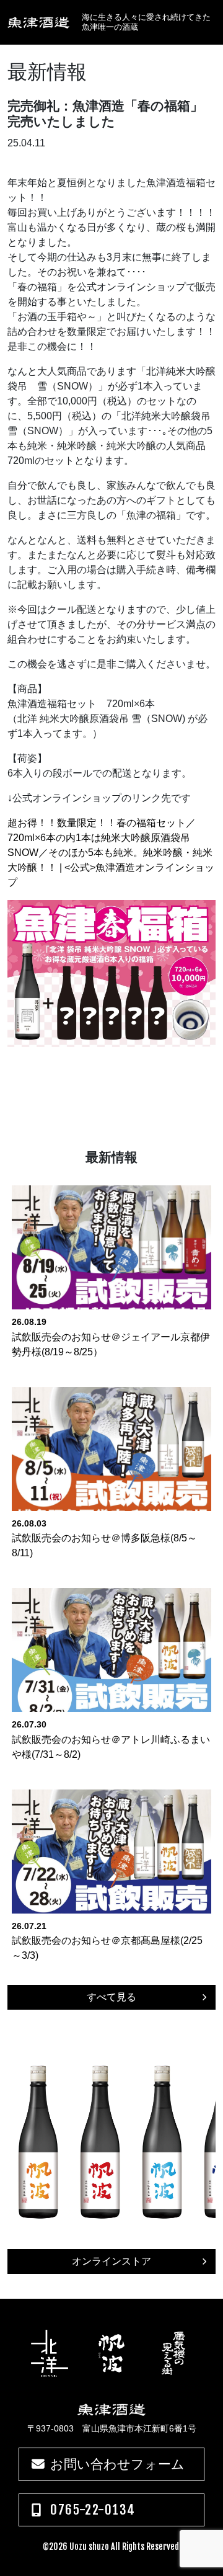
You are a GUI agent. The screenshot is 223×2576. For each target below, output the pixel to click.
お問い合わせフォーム (117, 2464)
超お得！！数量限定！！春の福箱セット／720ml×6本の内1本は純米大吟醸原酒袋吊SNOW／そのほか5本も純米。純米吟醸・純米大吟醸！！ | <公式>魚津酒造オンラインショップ (111, 853)
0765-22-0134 (93, 2510)
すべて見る (111, 1997)
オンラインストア (111, 2261)
